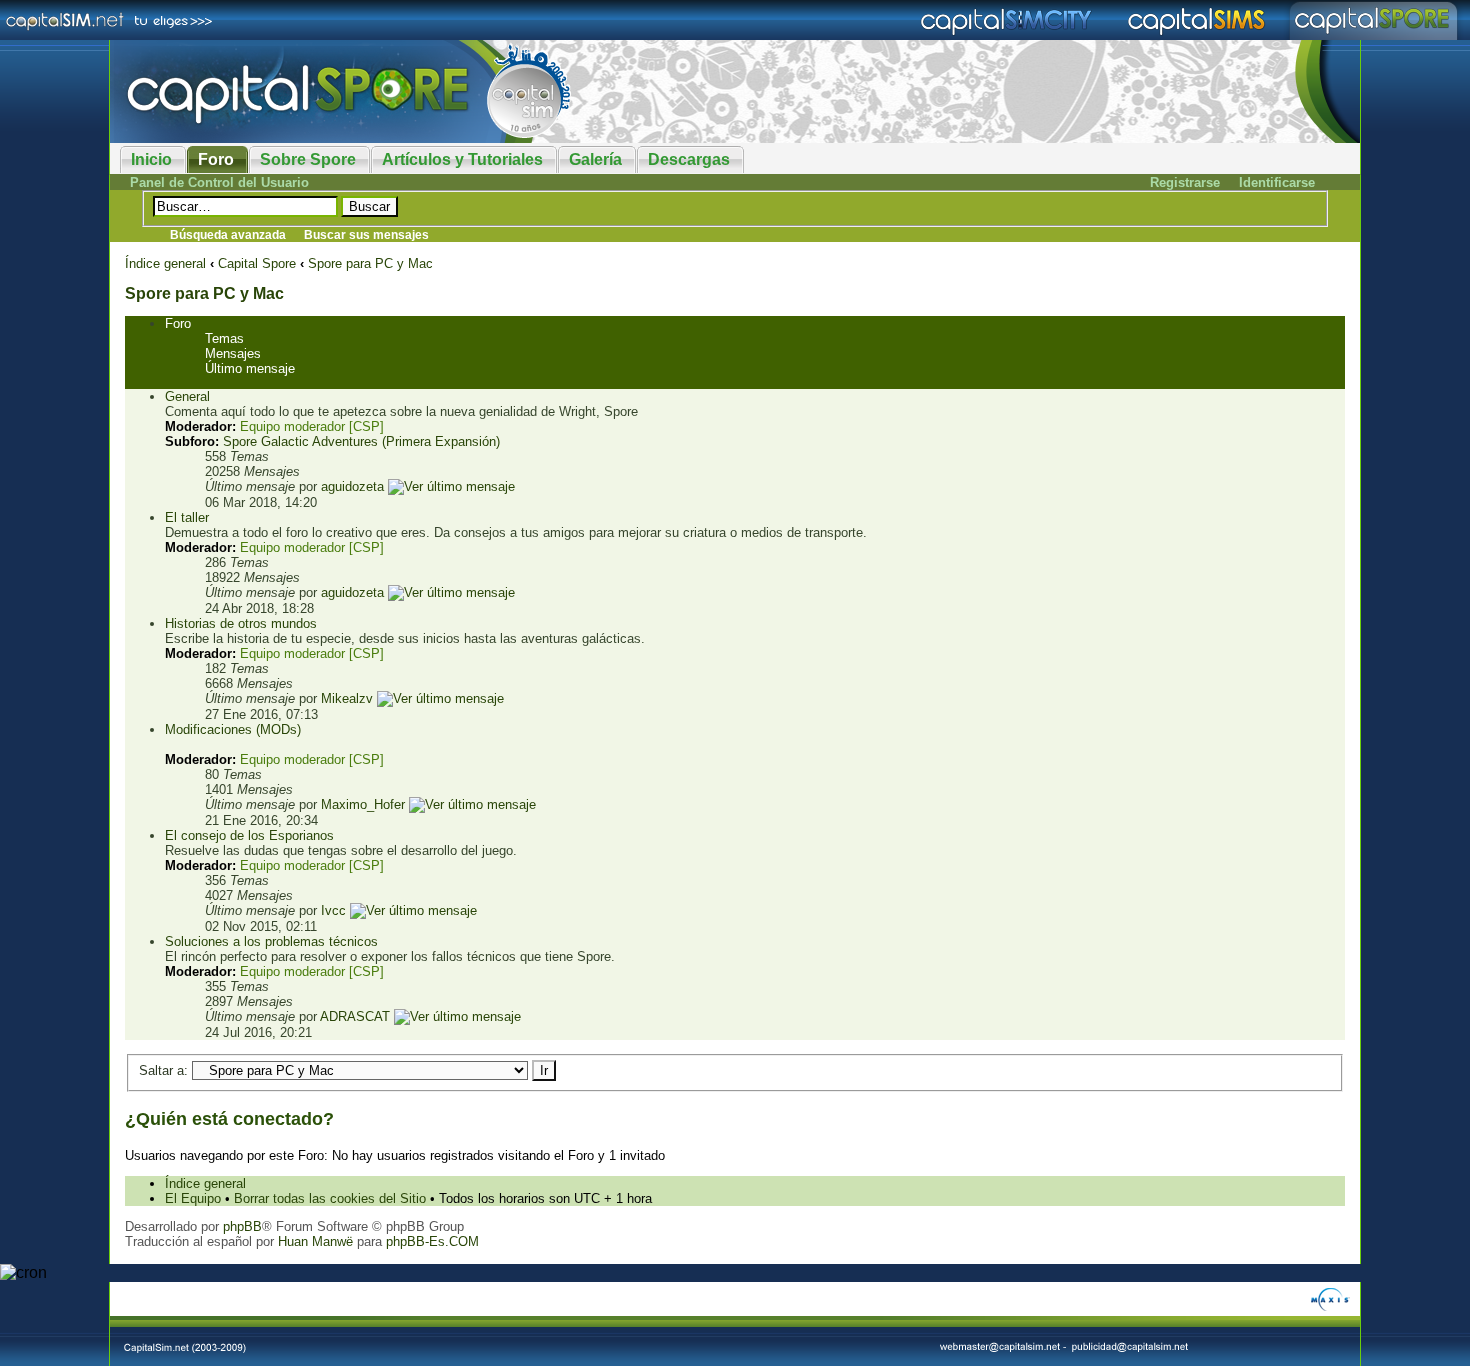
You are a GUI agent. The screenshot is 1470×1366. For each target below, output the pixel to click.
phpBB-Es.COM (432, 1241)
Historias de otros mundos (241, 623)
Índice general (165, 263)
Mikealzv (347, 698)
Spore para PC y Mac (370, 263)
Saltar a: (163, 1070)
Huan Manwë (315, 1241)
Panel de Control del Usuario (219, 182)
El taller (187, 517)
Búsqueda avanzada (228, 235)
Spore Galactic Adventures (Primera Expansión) (361, 441)
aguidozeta (352, 486)
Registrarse (1185, 182)
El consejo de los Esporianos (249, 835)
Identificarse (1277, 182)
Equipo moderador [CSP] (312, 426)
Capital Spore (257, 263)
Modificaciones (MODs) (233, 729)
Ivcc (333, 910)
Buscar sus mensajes (366, 235)
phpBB (242, 1226)
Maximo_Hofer (363, 804)
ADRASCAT (355, 1016)
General (187, 396)
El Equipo (193, 1198)
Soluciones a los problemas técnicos (271, 941)
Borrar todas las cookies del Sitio (330, 1198)
